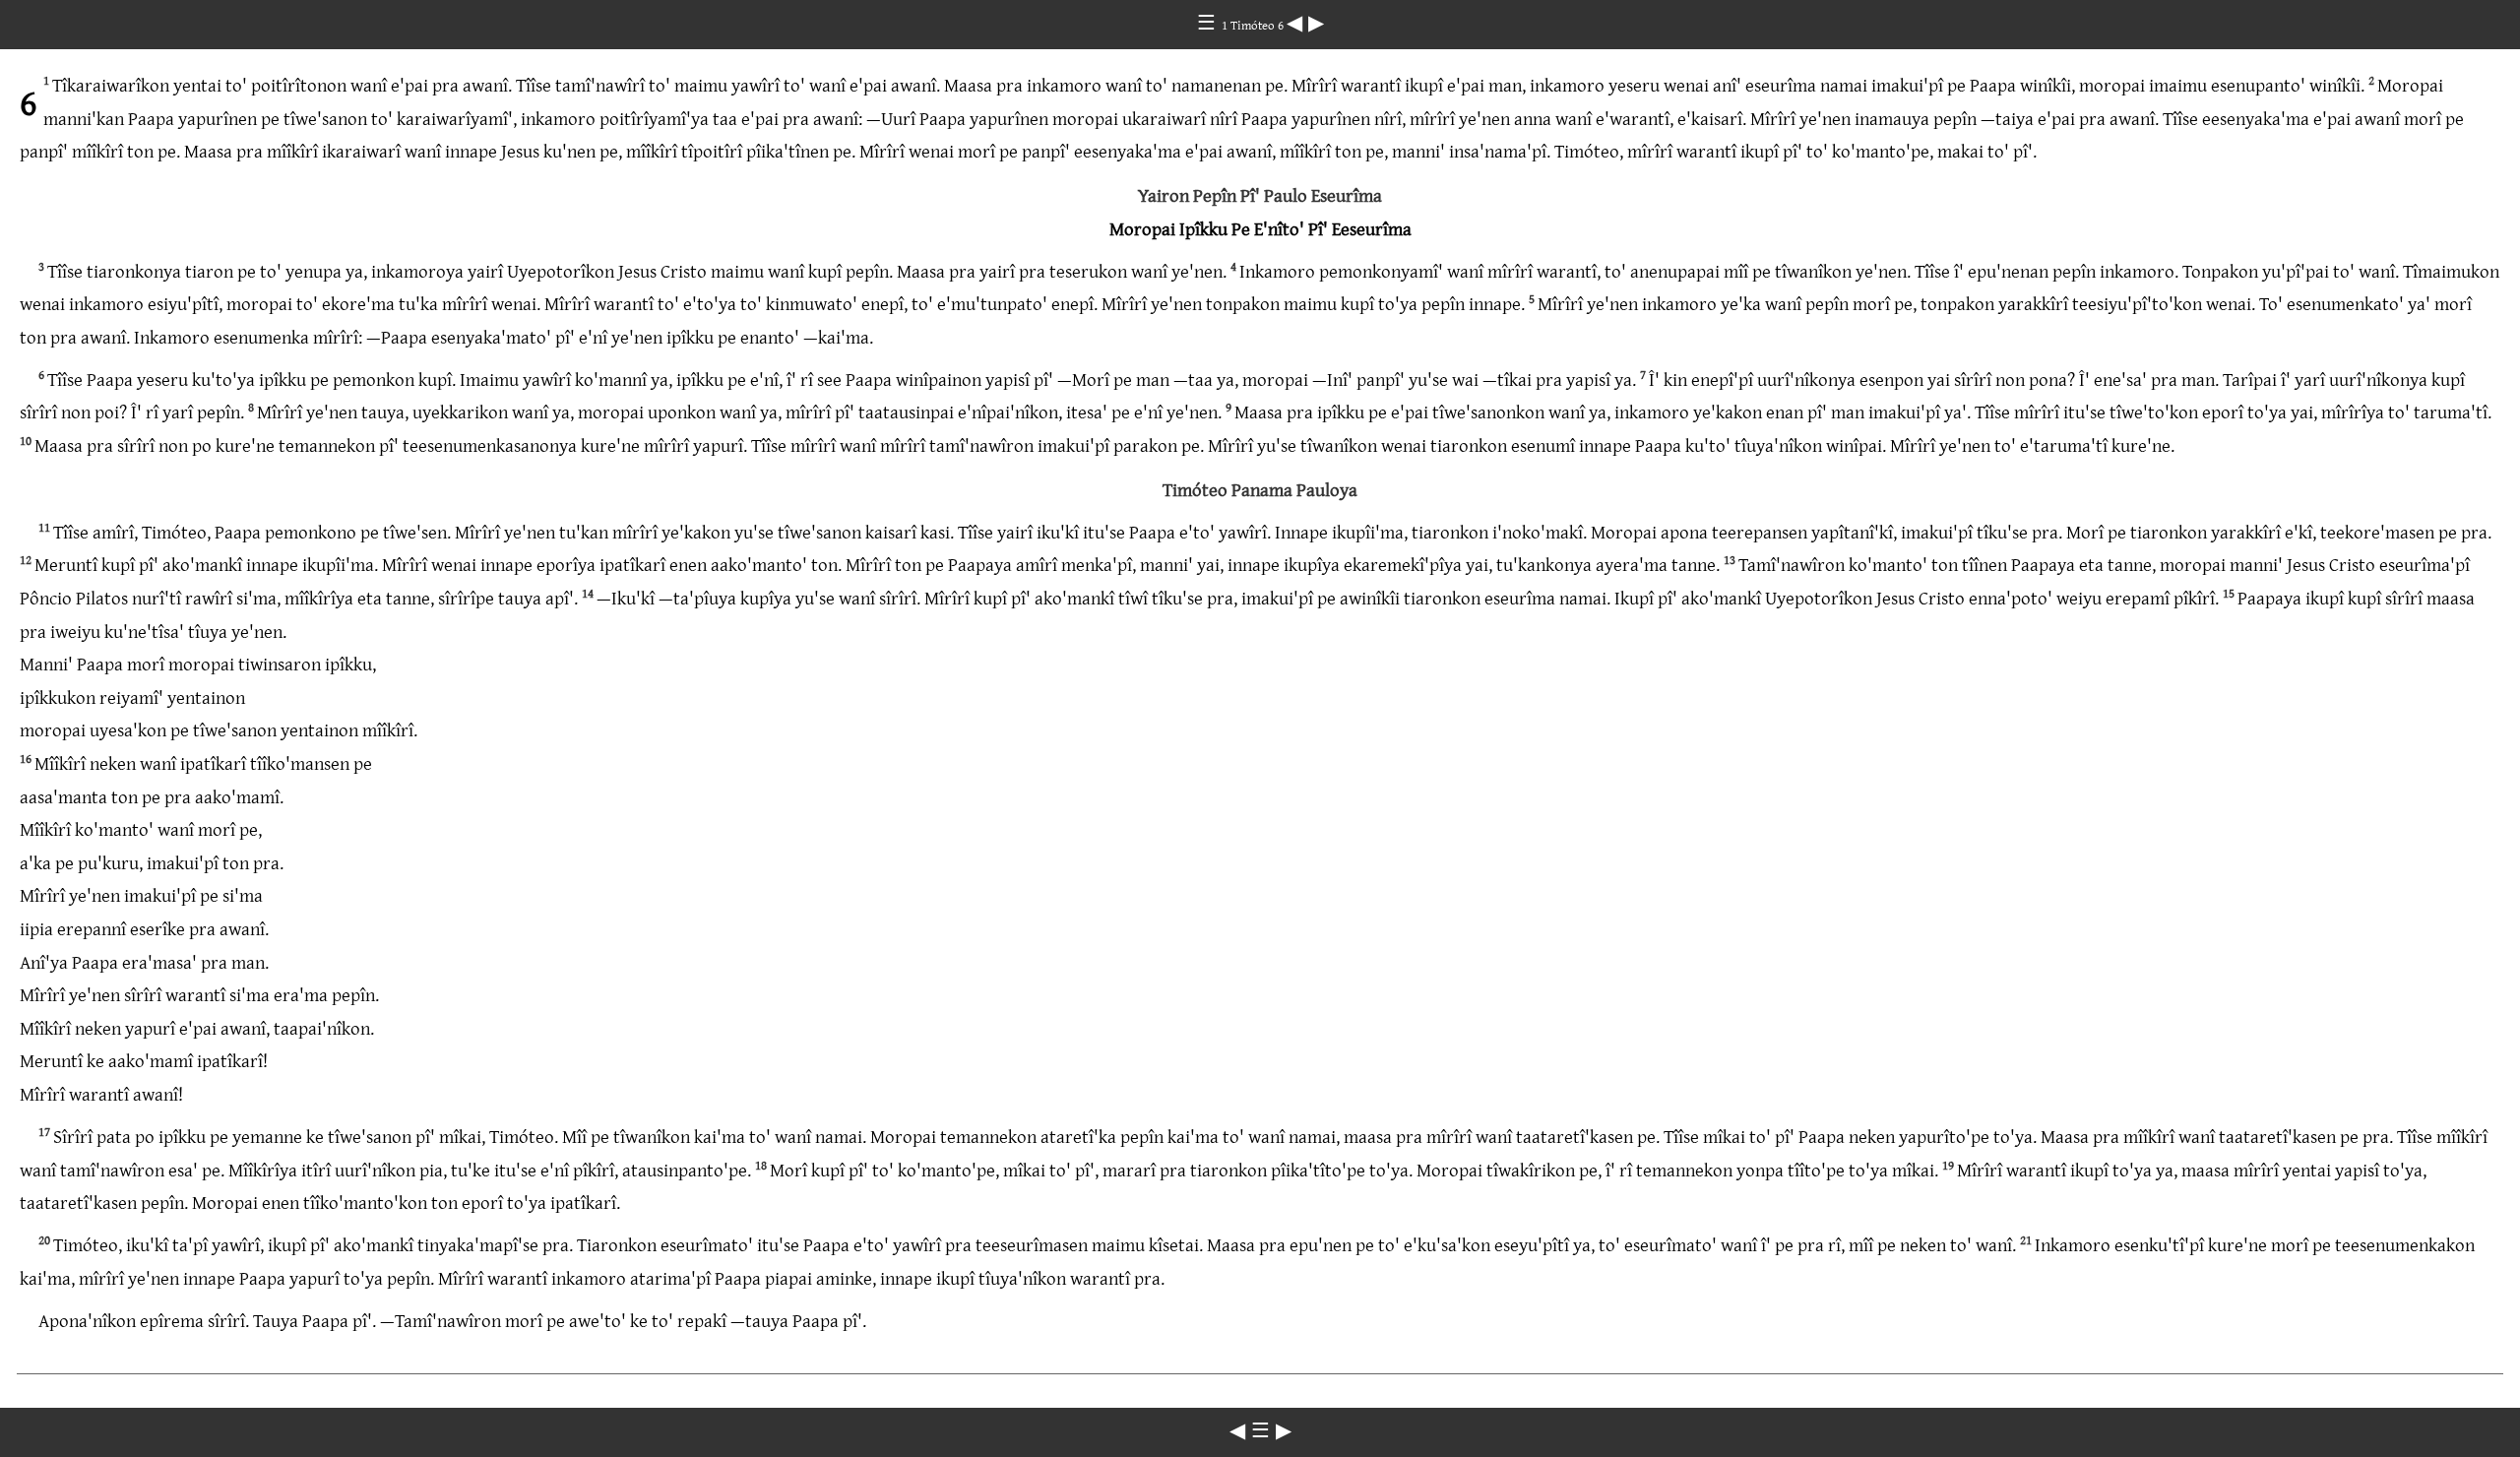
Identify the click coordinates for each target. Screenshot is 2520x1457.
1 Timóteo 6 (1254, 25)
